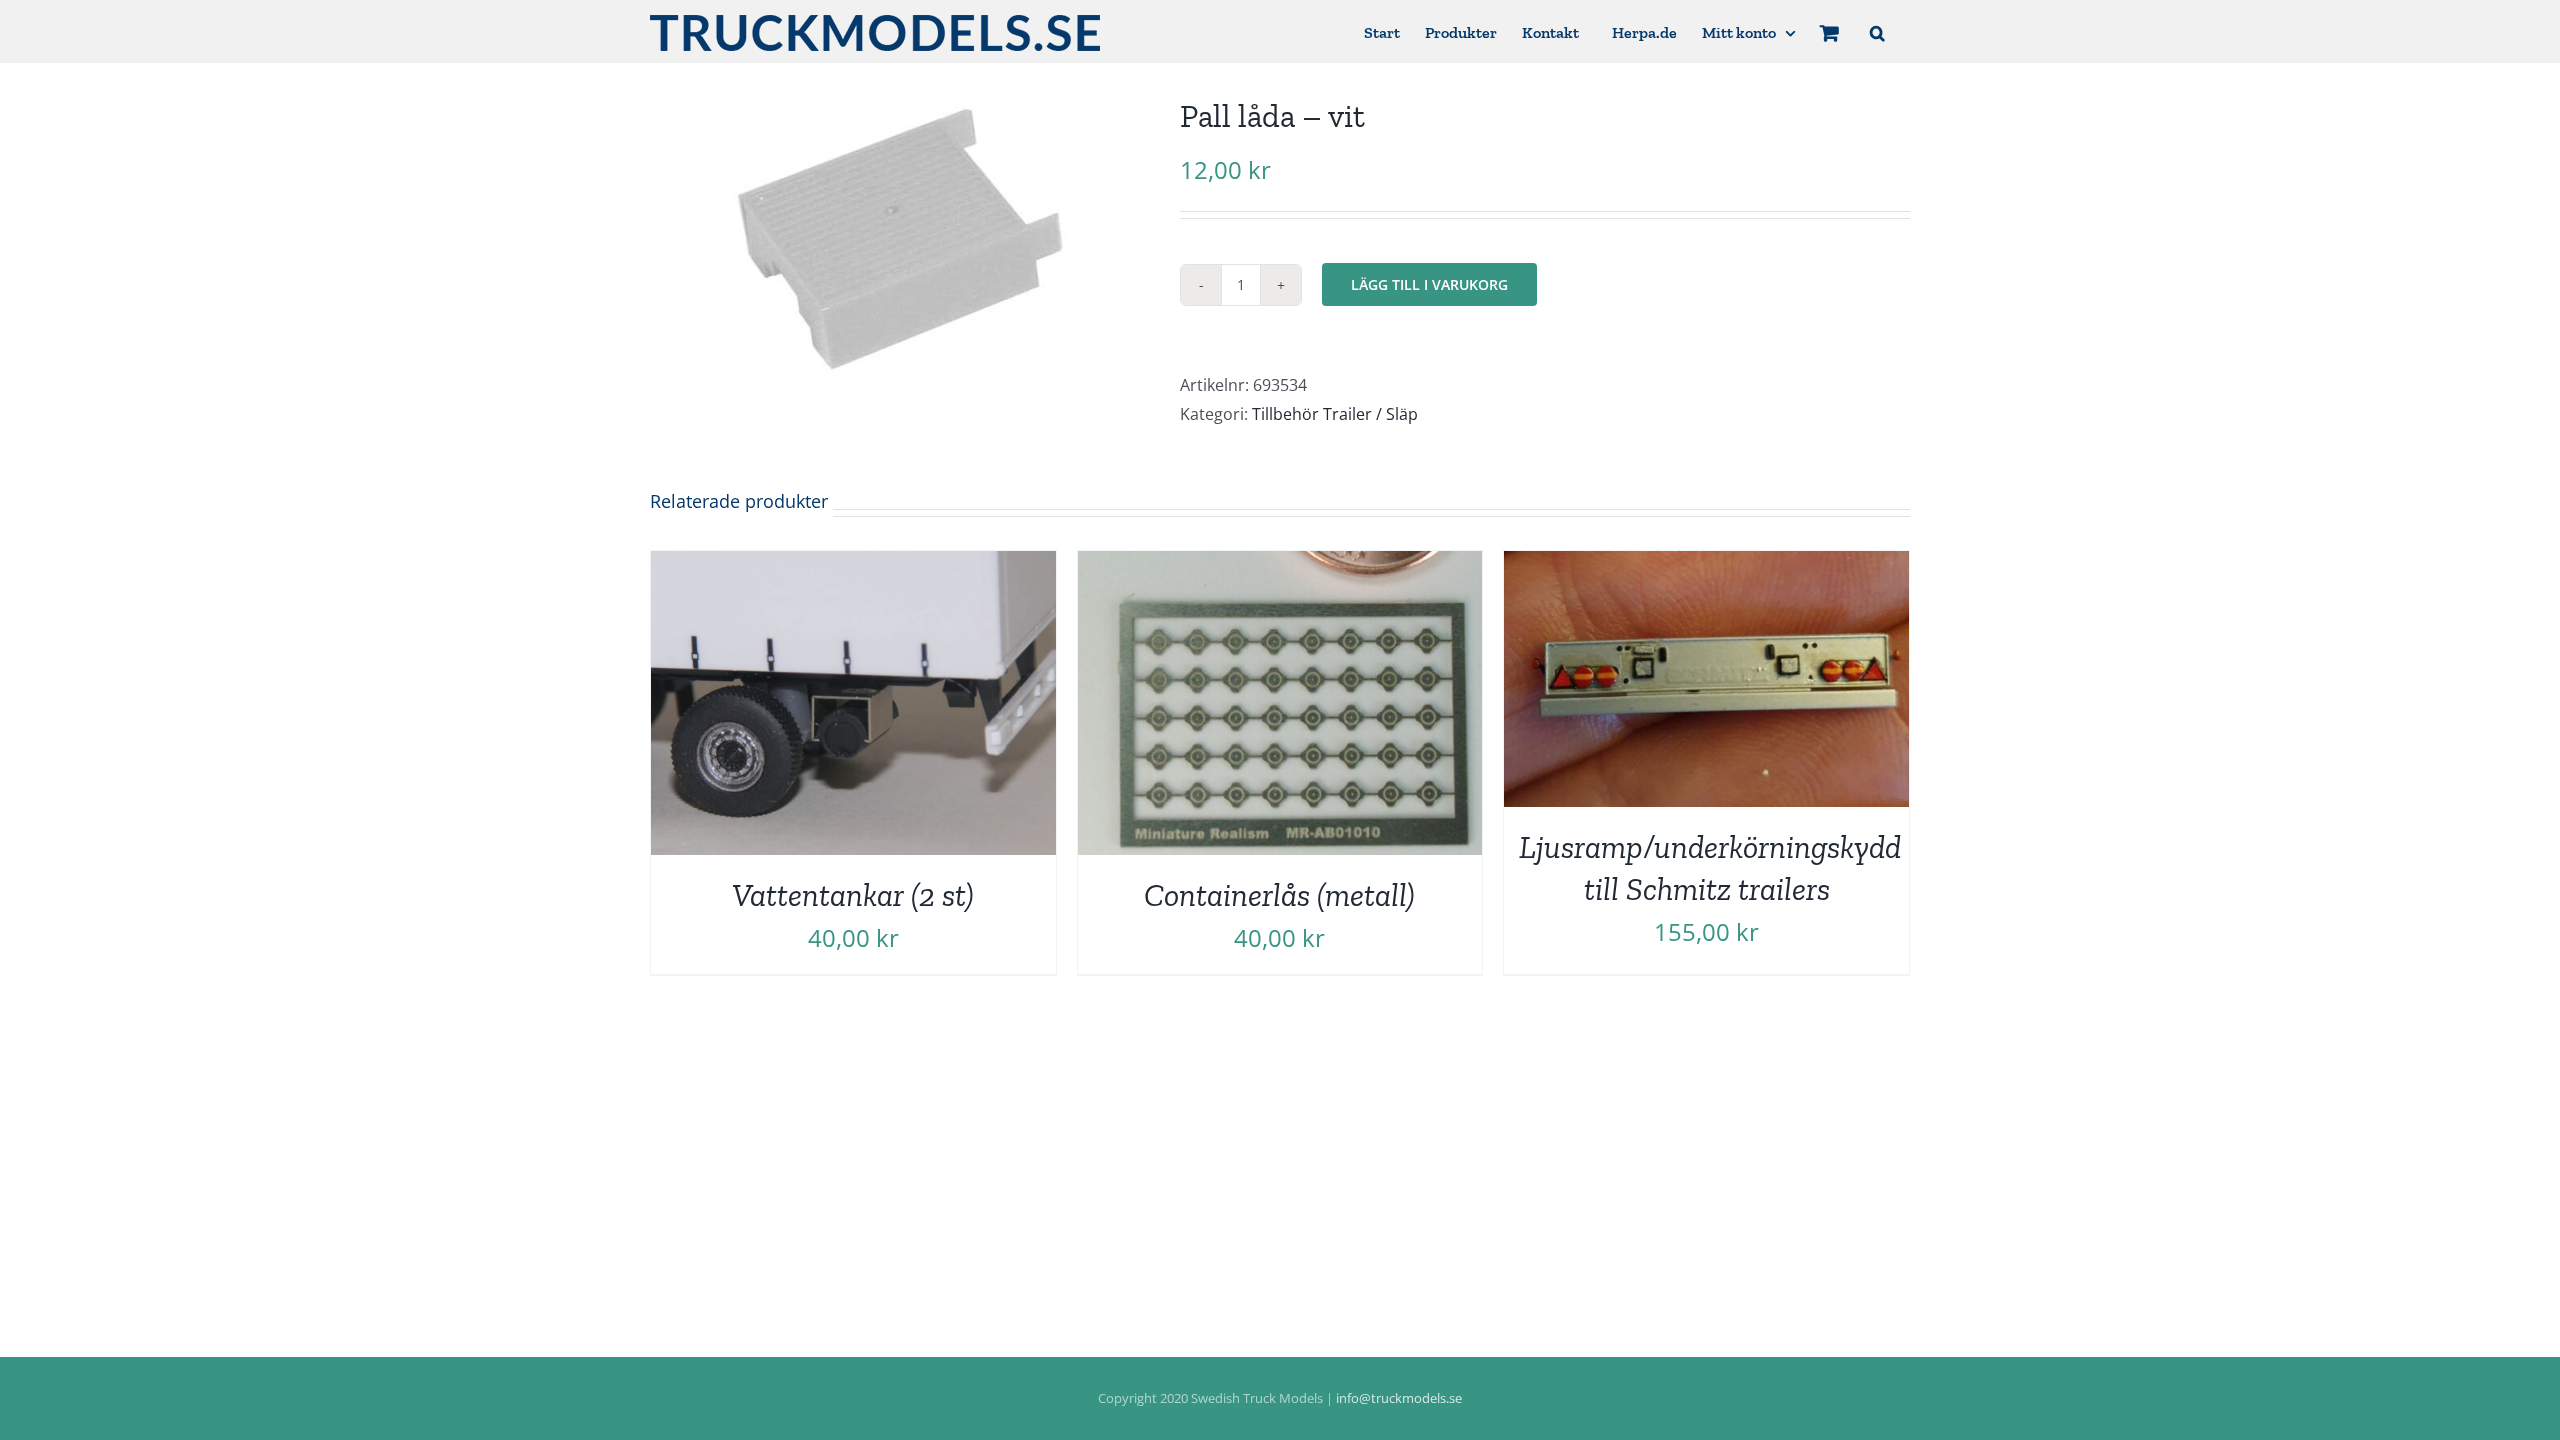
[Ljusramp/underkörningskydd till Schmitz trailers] (1706, 565)
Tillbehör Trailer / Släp (1335, 414)
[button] (1877, 31)
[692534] (900, 239)
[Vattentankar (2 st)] (853, 565)
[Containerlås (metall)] (1280, 565)
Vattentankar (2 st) (853, 895)
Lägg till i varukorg (1429, 284)
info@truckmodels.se (1399, 1398)
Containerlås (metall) (1279, 895)
